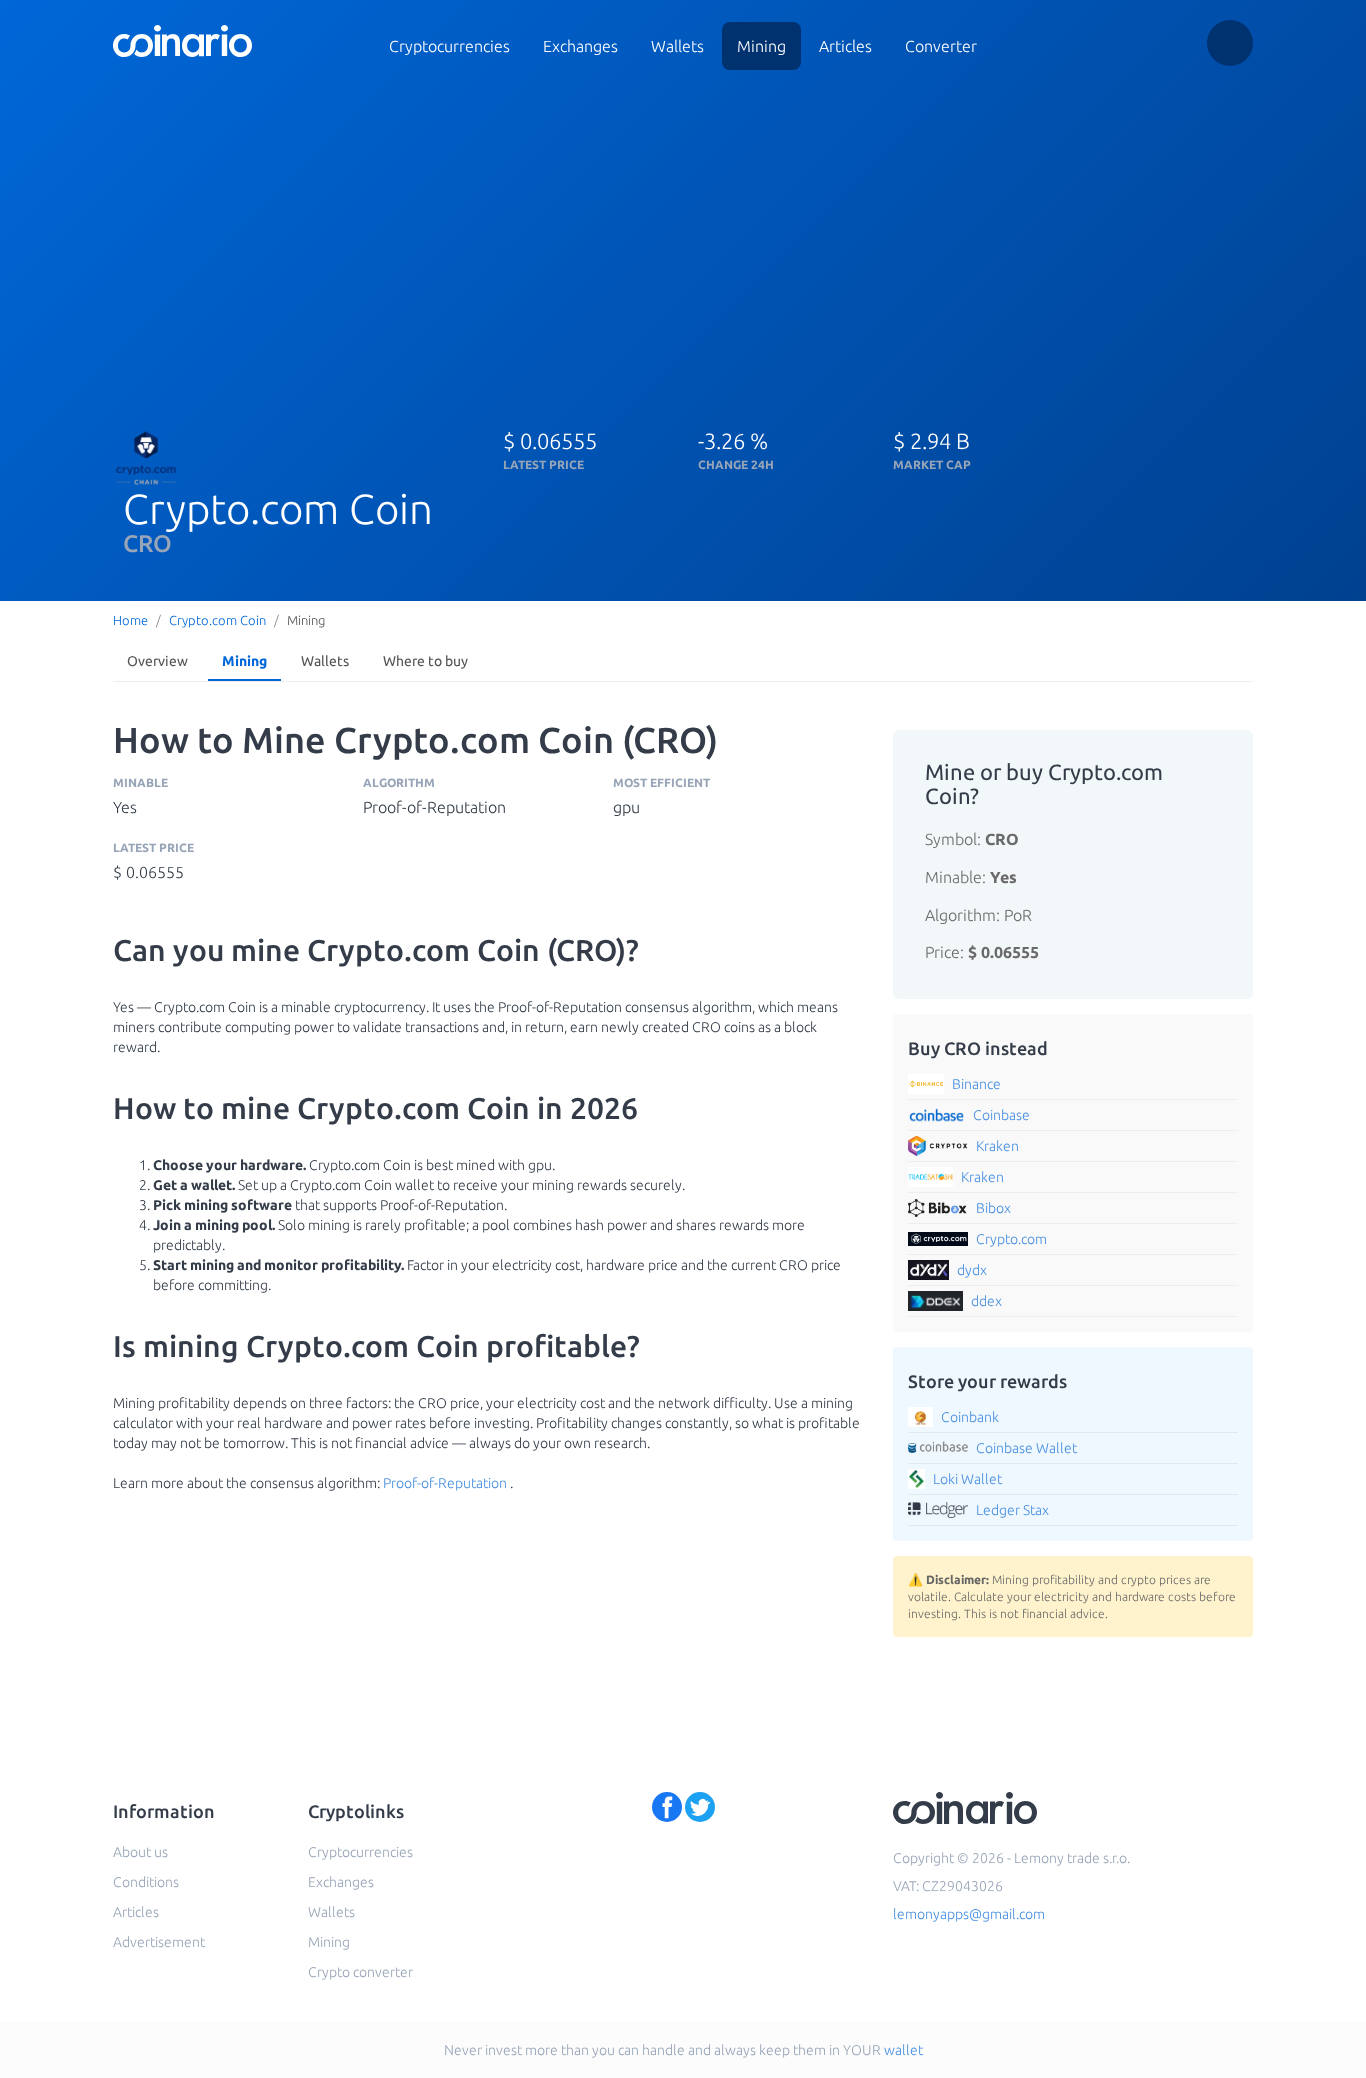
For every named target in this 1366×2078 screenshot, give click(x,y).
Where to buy (425, 661)
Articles (845, 46)
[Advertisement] (683, 238)
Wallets (677, 46)
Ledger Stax (1012, 1510)
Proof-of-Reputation (445, 1483)
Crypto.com (1011, 1239)
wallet (903, 2050)
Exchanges (580, 46)
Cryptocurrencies (449, 46)
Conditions (146, 1882)
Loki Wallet (967, 1479)
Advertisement (159, 1942)
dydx (972, 1270)
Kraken (997, 1146)
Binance (976, 1084)
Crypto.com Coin (217, 620)
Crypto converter (360, 1972)
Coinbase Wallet (1026, 1448)
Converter (941, 46)
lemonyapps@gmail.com (969, 1914)
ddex (986, 1301)
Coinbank (970, 1417)
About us (140, 1852)
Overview (157, 661)
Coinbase (1001, 1115)
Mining (761, 46)
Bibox (993, 1208)
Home (130, 620)
